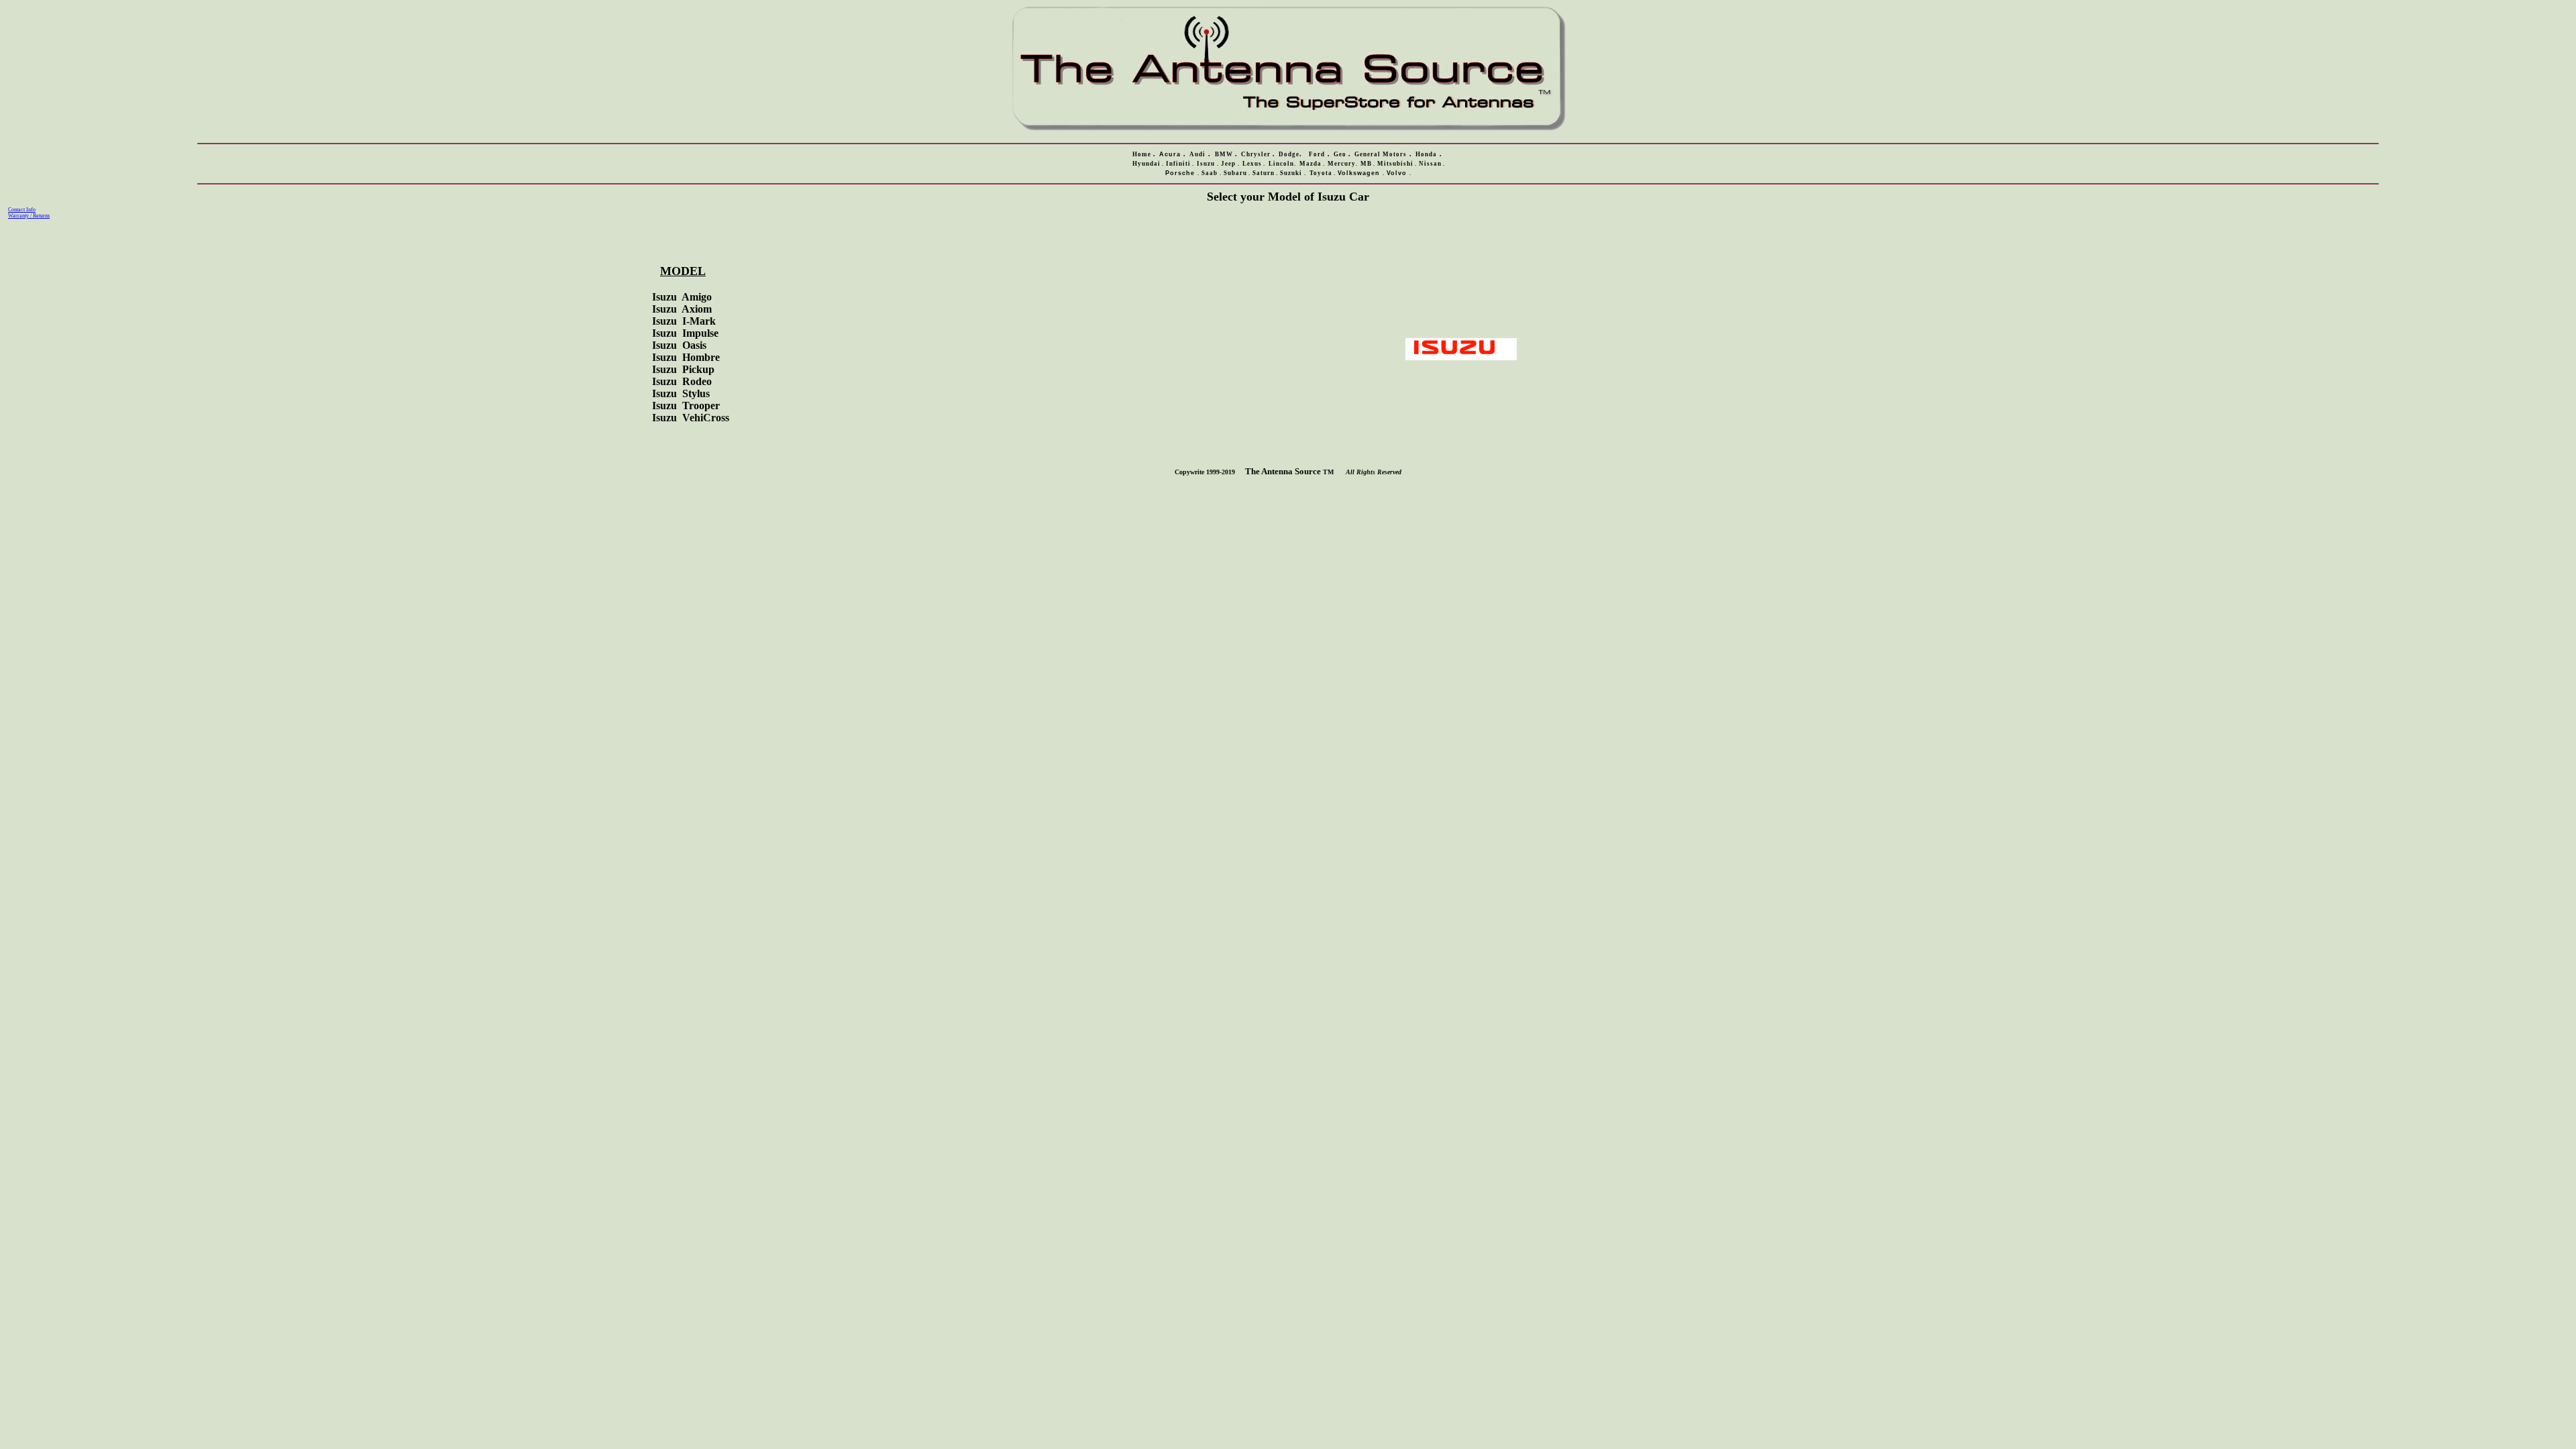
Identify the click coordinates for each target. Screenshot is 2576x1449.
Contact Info (22, 210)
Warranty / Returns (29, 216)
